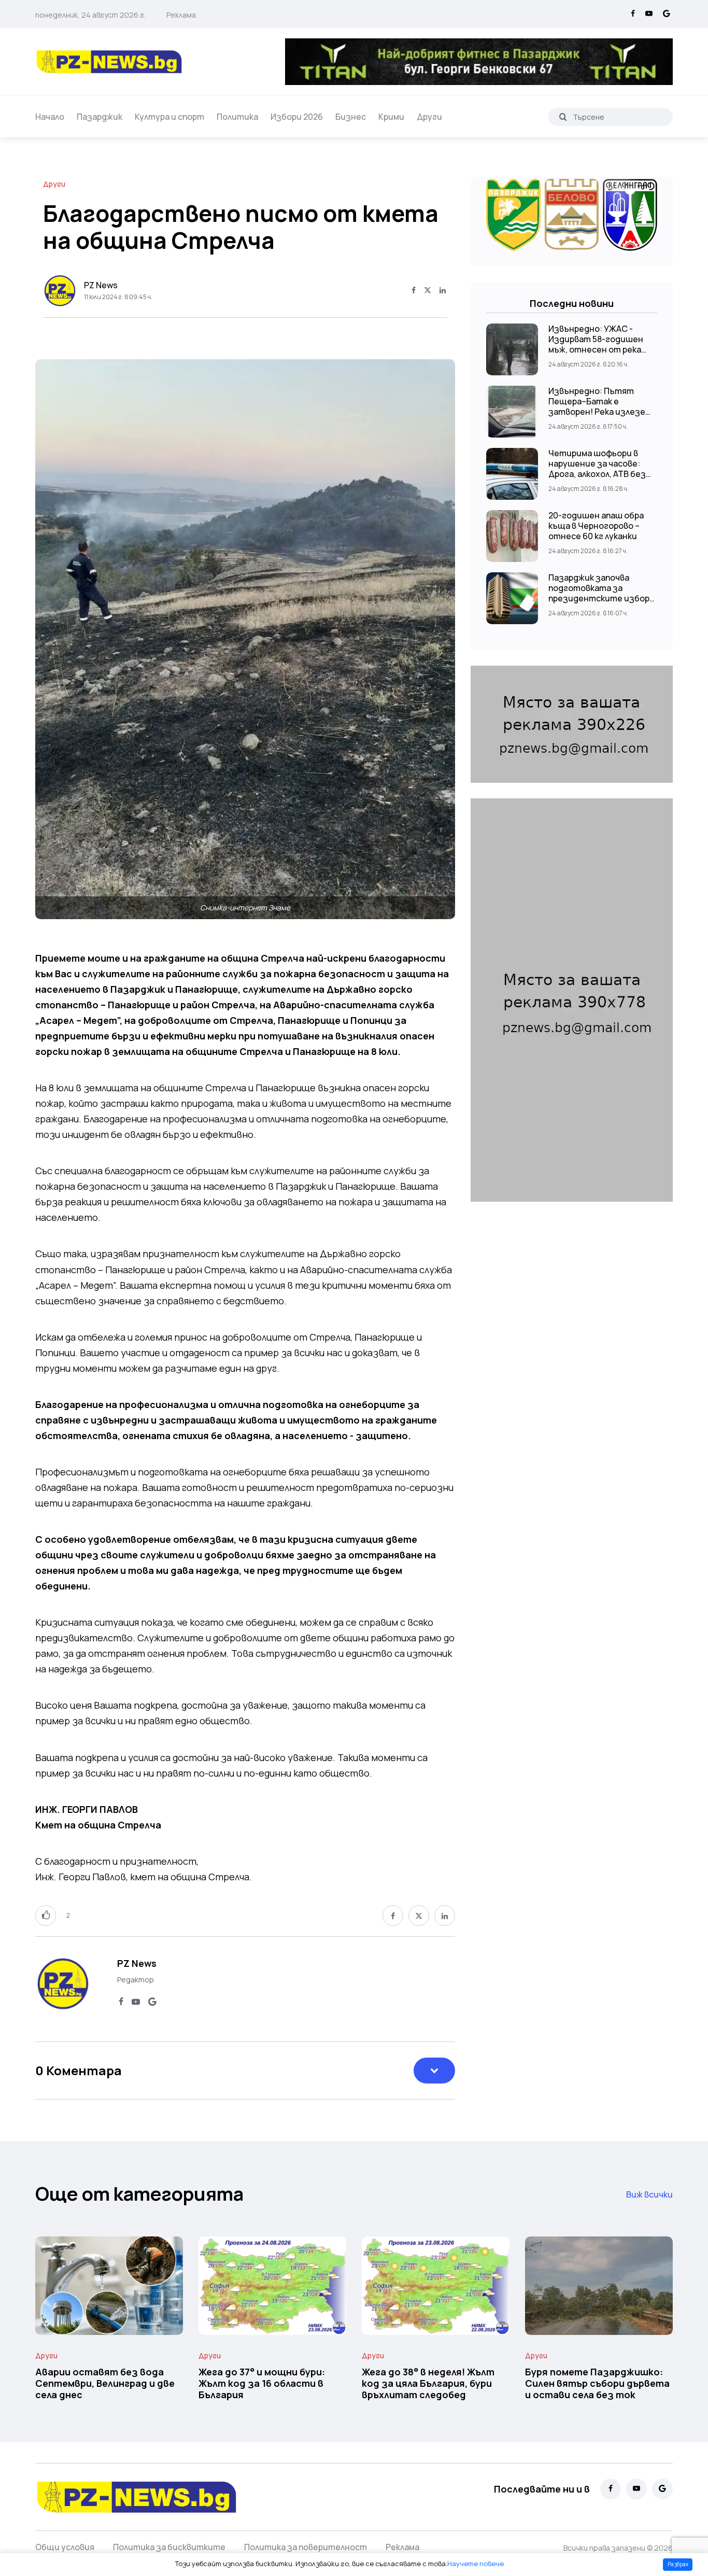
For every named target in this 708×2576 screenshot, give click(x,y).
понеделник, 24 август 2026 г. (90, 15)
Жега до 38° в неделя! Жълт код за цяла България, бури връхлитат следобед (428, 2383)
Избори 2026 (297, 117)
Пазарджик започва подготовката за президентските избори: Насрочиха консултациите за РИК (603, 598)
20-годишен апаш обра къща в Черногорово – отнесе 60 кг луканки (596, 526)
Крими (391, 117)
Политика (237, 117)
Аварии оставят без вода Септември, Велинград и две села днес (105, 2383)
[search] (563, 117)
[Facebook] (633, 14)
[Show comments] (434, 2071)
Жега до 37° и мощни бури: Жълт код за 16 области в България (262, 2383)
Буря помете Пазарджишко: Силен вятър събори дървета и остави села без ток (597, 2383)
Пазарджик (100, 117)
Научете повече (476, 2564)
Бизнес (351, 117)
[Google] (667, 14)
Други (429, 117)
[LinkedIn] (443, 291)
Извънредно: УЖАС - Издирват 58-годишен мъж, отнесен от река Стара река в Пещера (596, 344)
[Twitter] (428, 291)
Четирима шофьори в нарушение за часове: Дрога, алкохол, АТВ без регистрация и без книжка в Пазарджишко (597, 474)
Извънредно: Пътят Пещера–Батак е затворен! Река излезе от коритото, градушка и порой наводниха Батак (603, 412)
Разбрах (678, 2564)
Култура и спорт (169, 117)
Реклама (181, 15)
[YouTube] (649, 14)
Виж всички (649, 2194)
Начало (50, 117)
